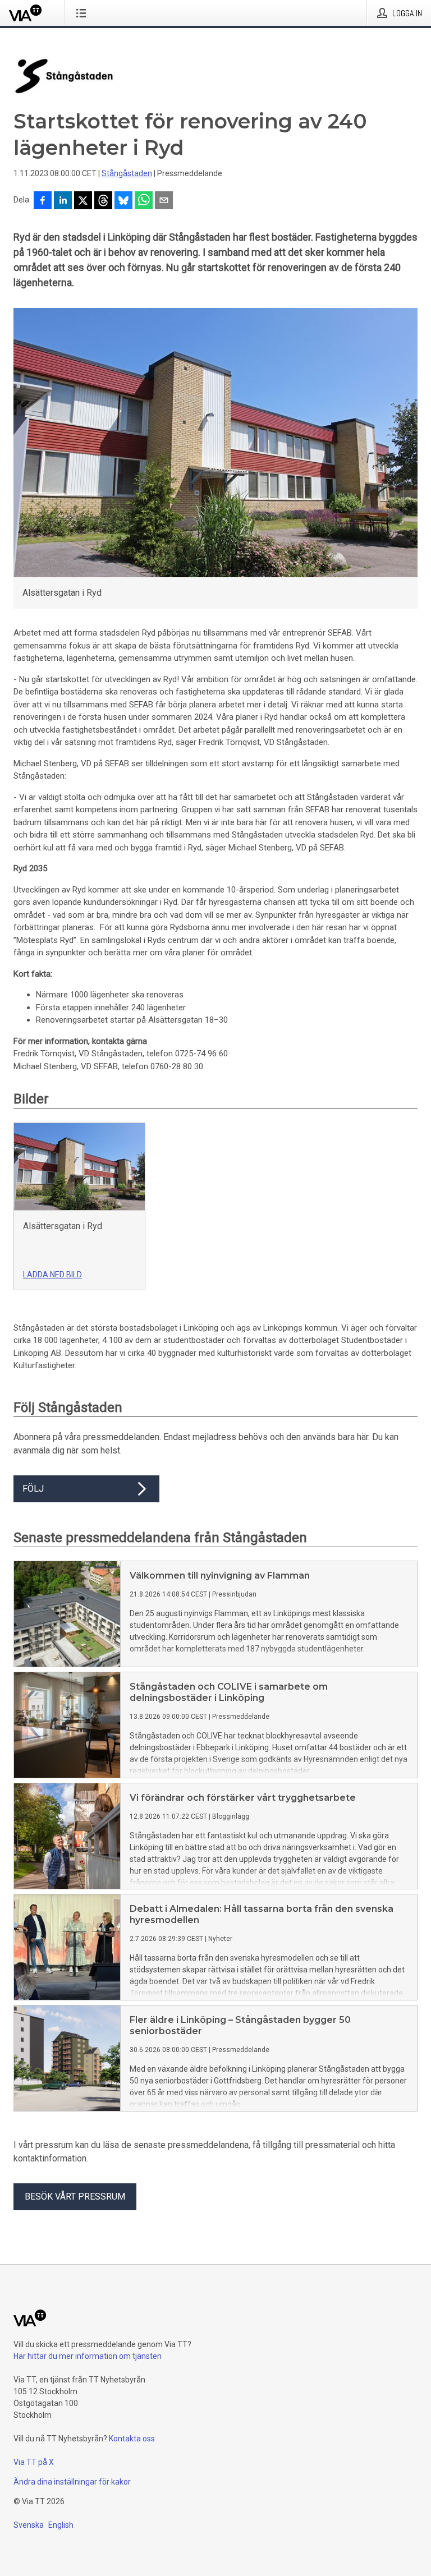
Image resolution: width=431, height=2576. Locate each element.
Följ (33, 1489)
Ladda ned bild (52, 1275)
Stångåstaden (127, 173)
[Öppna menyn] (83, 13)
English (61, 2525)
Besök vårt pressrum (75, 2196)
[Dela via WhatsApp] (144, 201)
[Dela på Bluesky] (123, 201)
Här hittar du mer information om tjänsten (88, 2356)
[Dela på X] (83, 201)
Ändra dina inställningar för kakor (72, 2482)
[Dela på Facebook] (43, 201)
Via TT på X (34, 2462)
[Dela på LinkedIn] (63, 201)
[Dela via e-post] (164, 201)
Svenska (29, 2525)
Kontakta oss (132, 2439)
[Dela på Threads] (103, 201)
